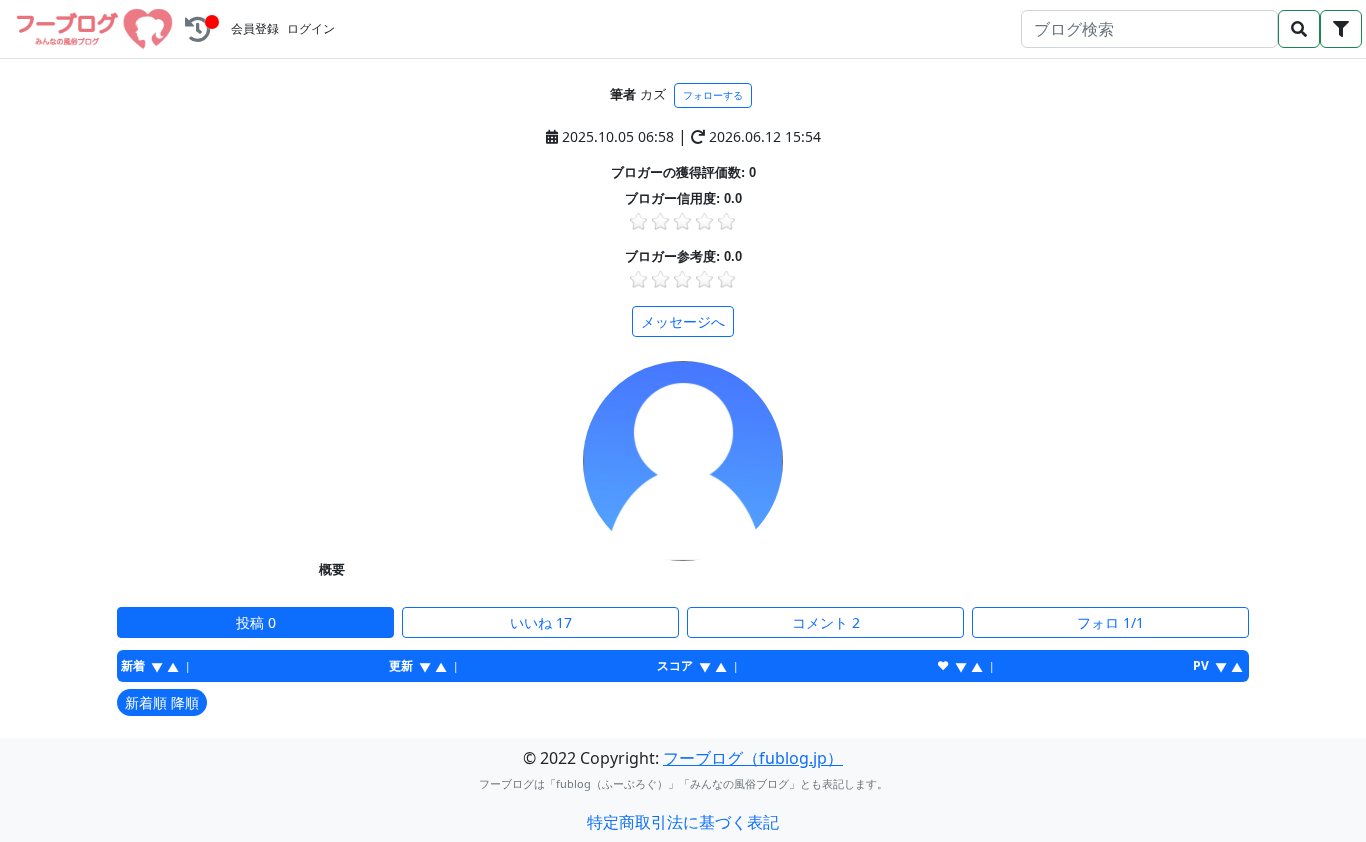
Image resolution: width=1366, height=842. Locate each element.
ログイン (311, 29)
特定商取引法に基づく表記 (683, 822)
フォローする (713, 95)
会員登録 (255, 29)
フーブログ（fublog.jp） (753, 758)
